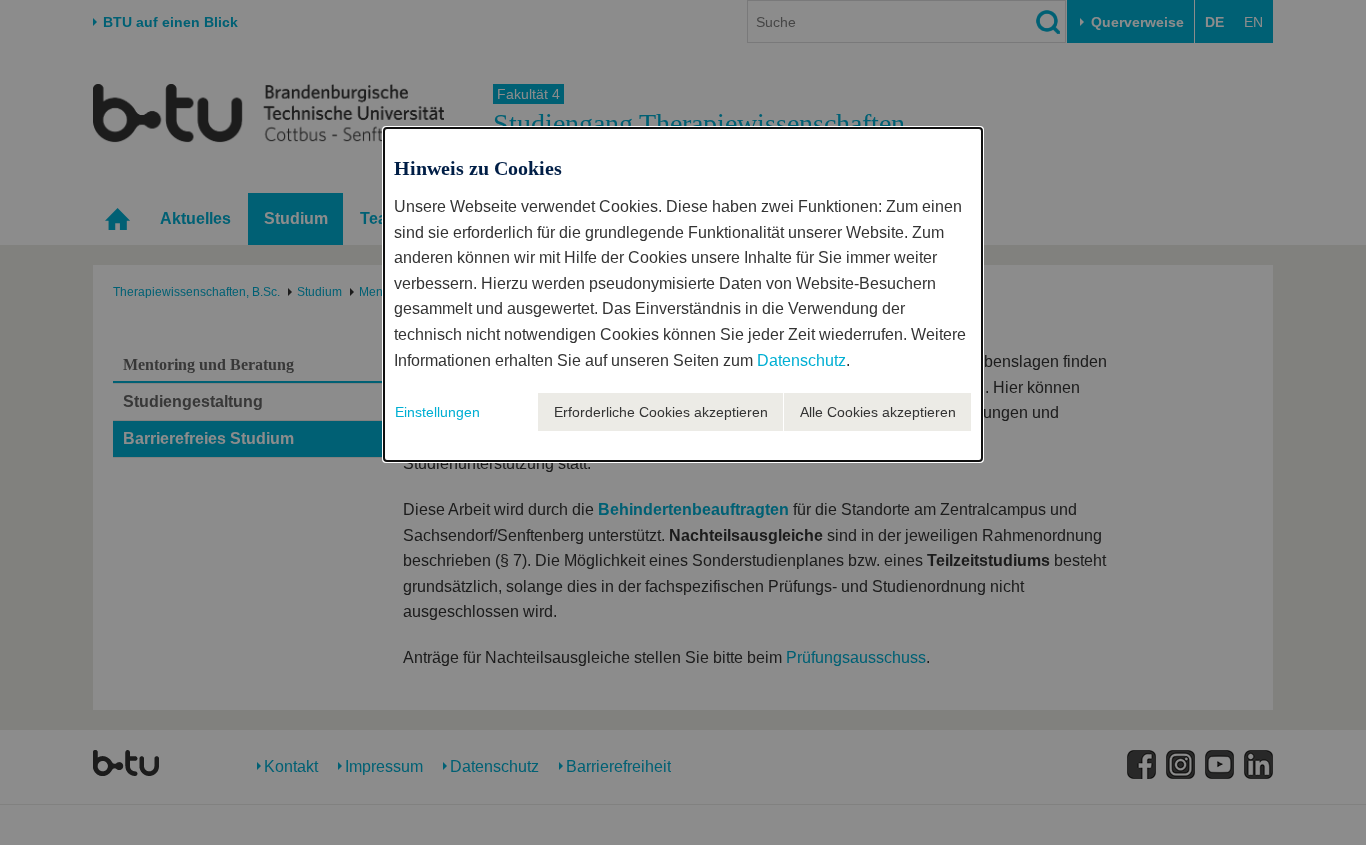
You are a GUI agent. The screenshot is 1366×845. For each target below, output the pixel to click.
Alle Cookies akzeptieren (878, 412)
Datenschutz (801, 360)
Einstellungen (437, 412)
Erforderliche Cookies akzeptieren (661, 412)
